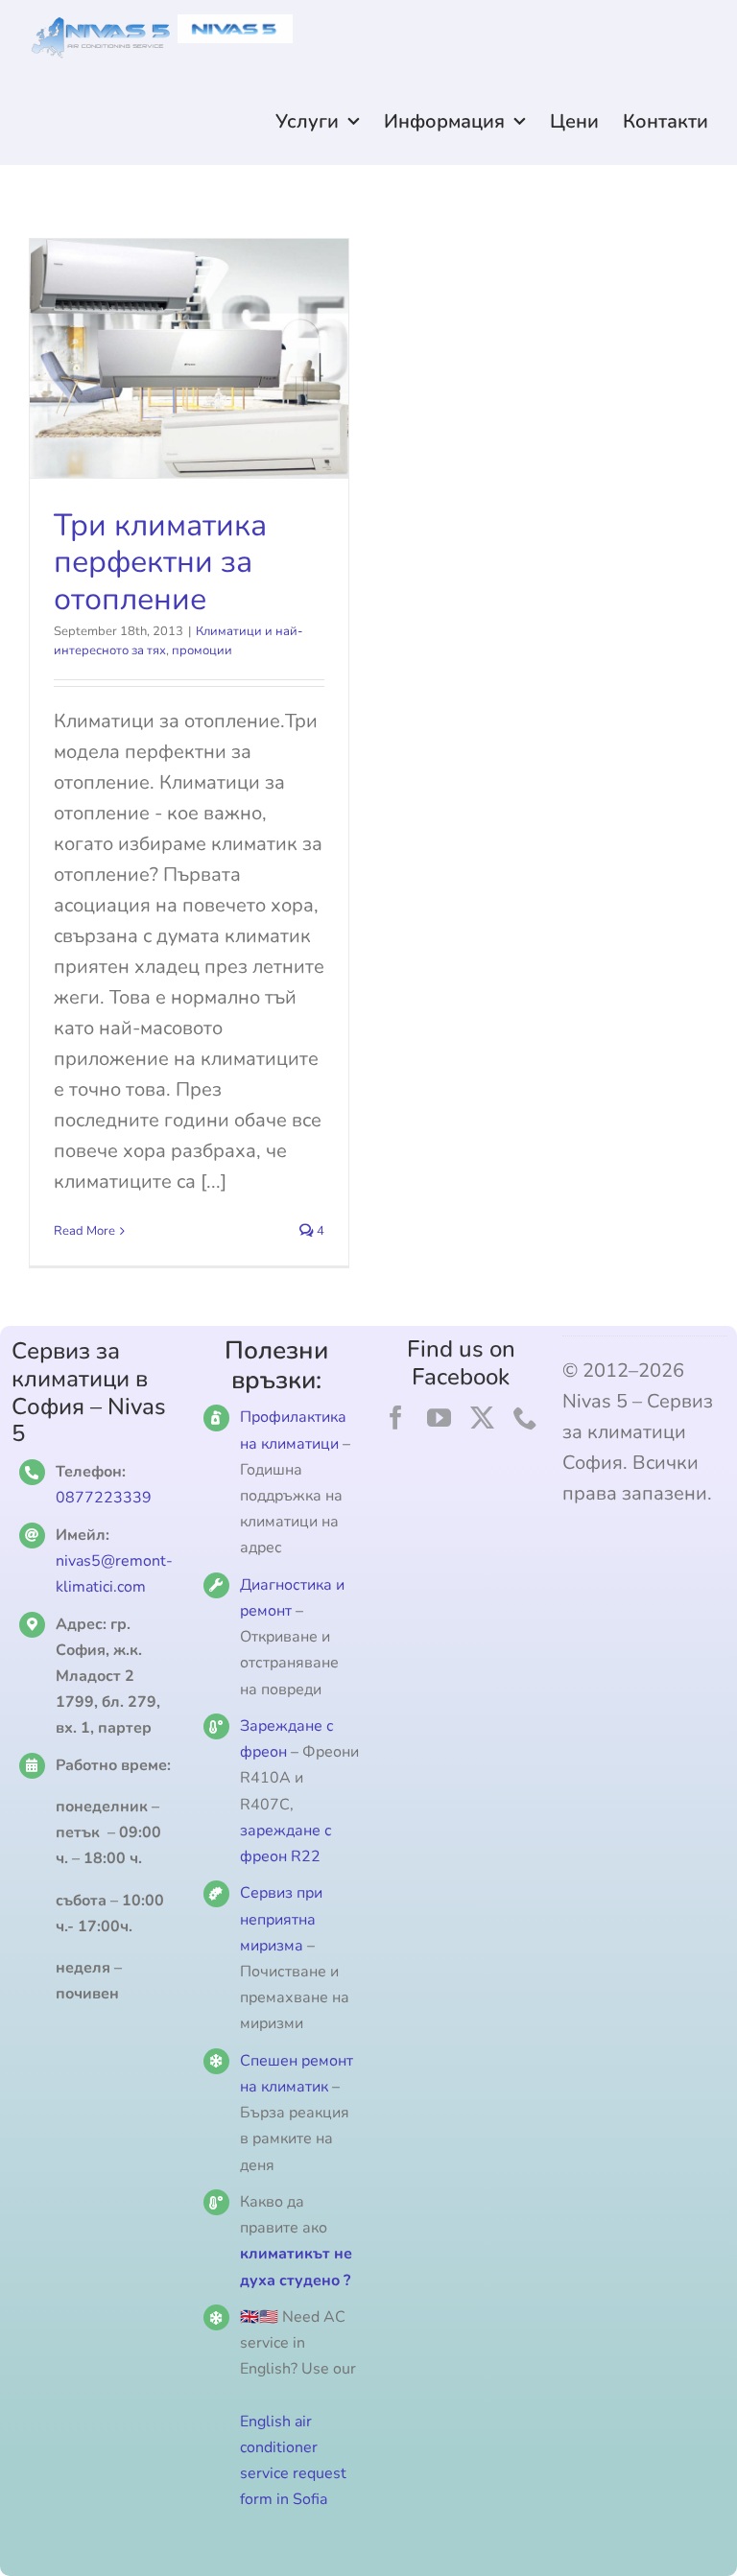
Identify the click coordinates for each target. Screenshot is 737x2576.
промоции (202, 650)
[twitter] (482, 1418)
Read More (84, 1231)
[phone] (525, 1418)
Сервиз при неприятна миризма (281, 1919)
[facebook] (396, 1418)
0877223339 (104, 1498)
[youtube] (439, 1418)
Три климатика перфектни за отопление (160, 562)
